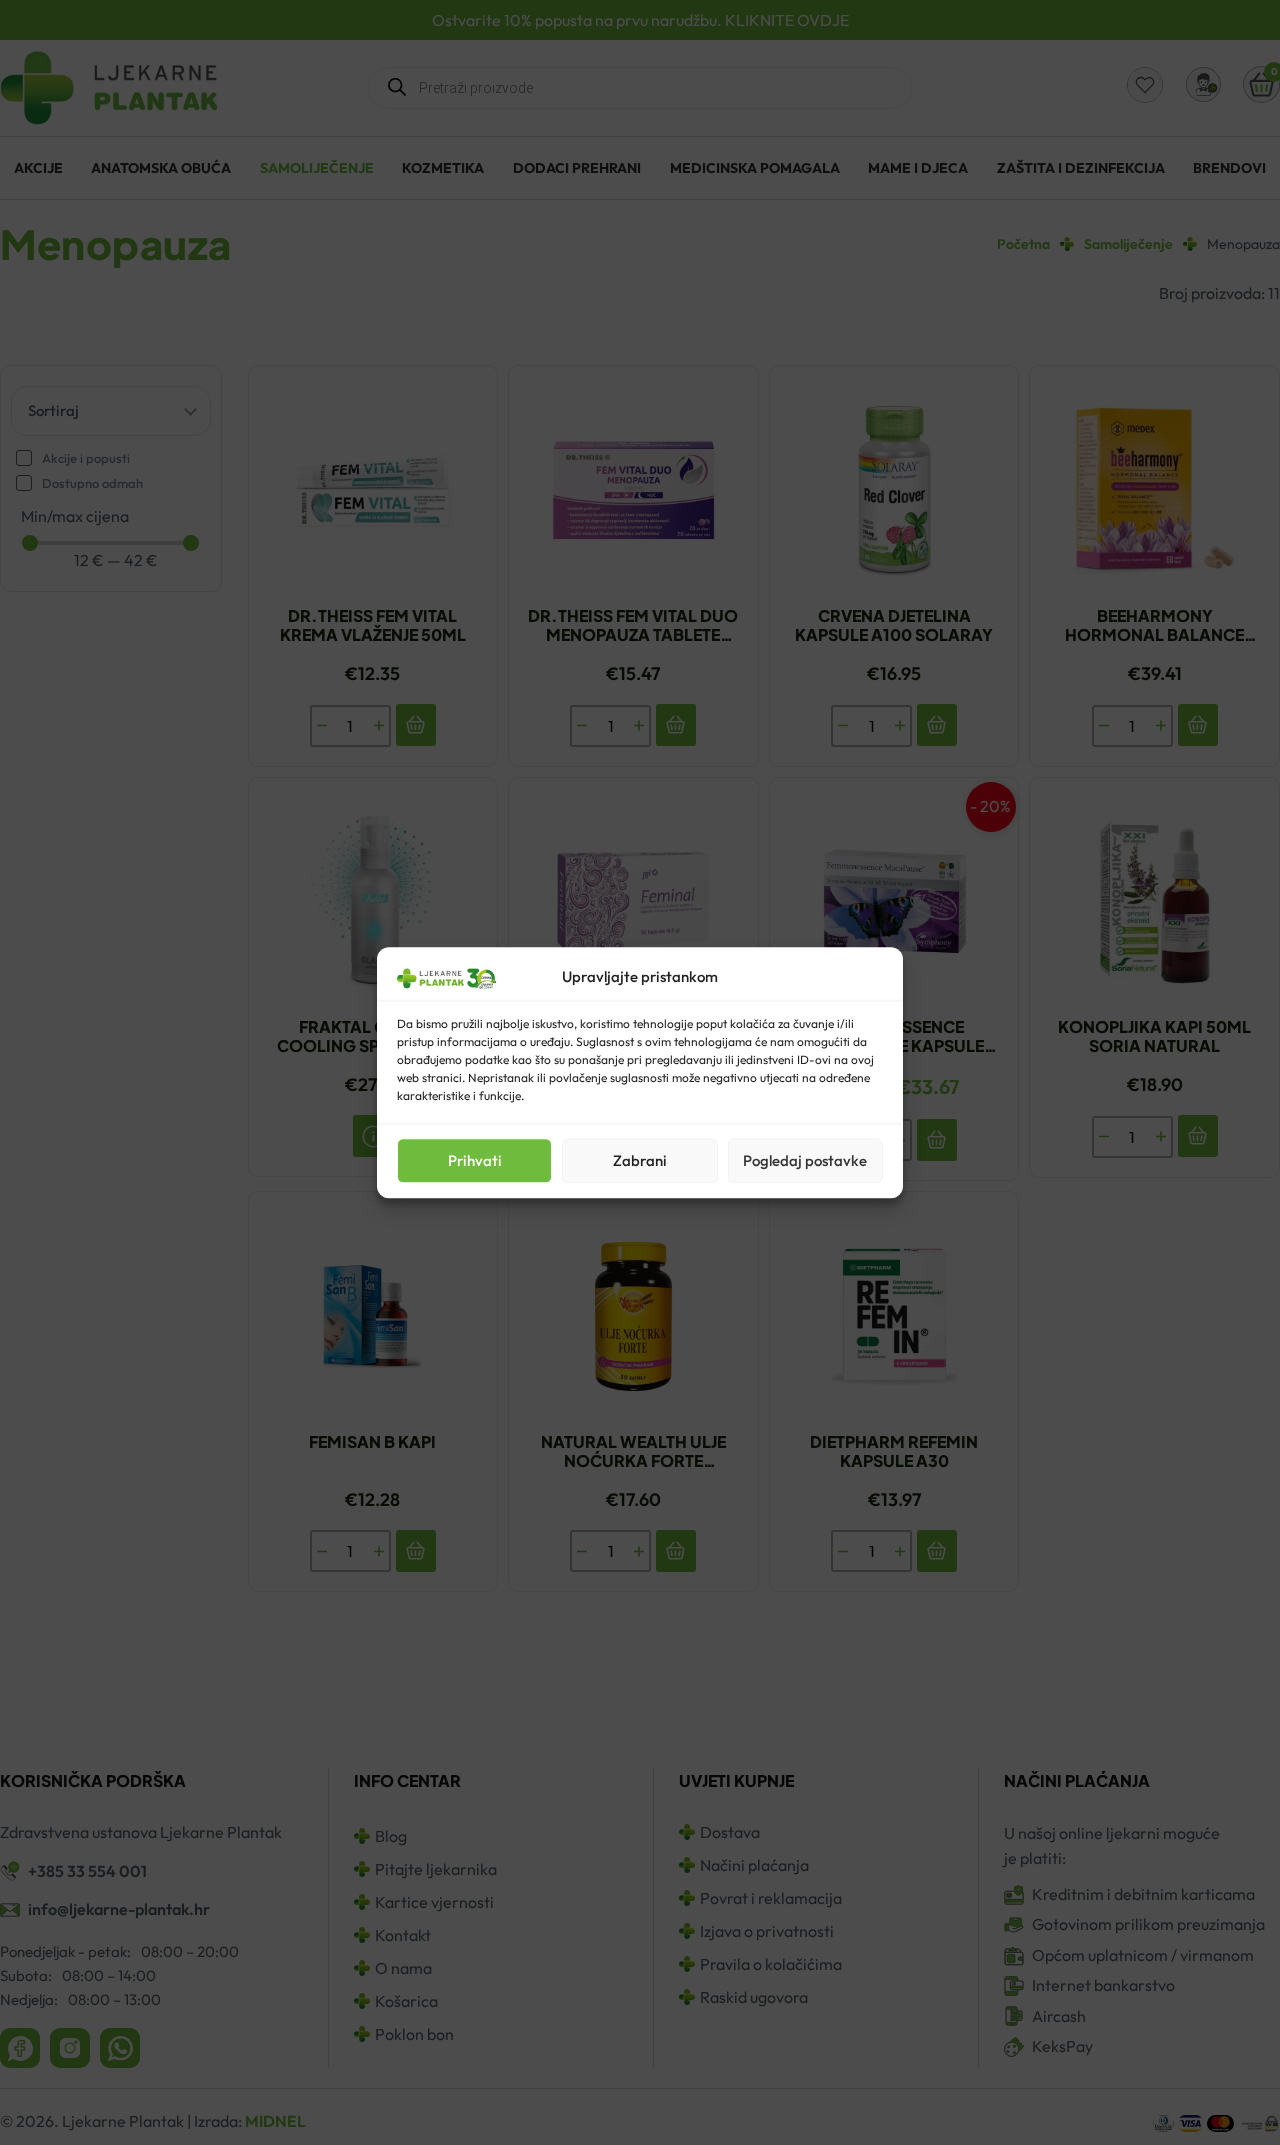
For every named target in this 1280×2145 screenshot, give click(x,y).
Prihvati (475, 1160)
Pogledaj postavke (805, 1160)
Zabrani (640, 1160)
